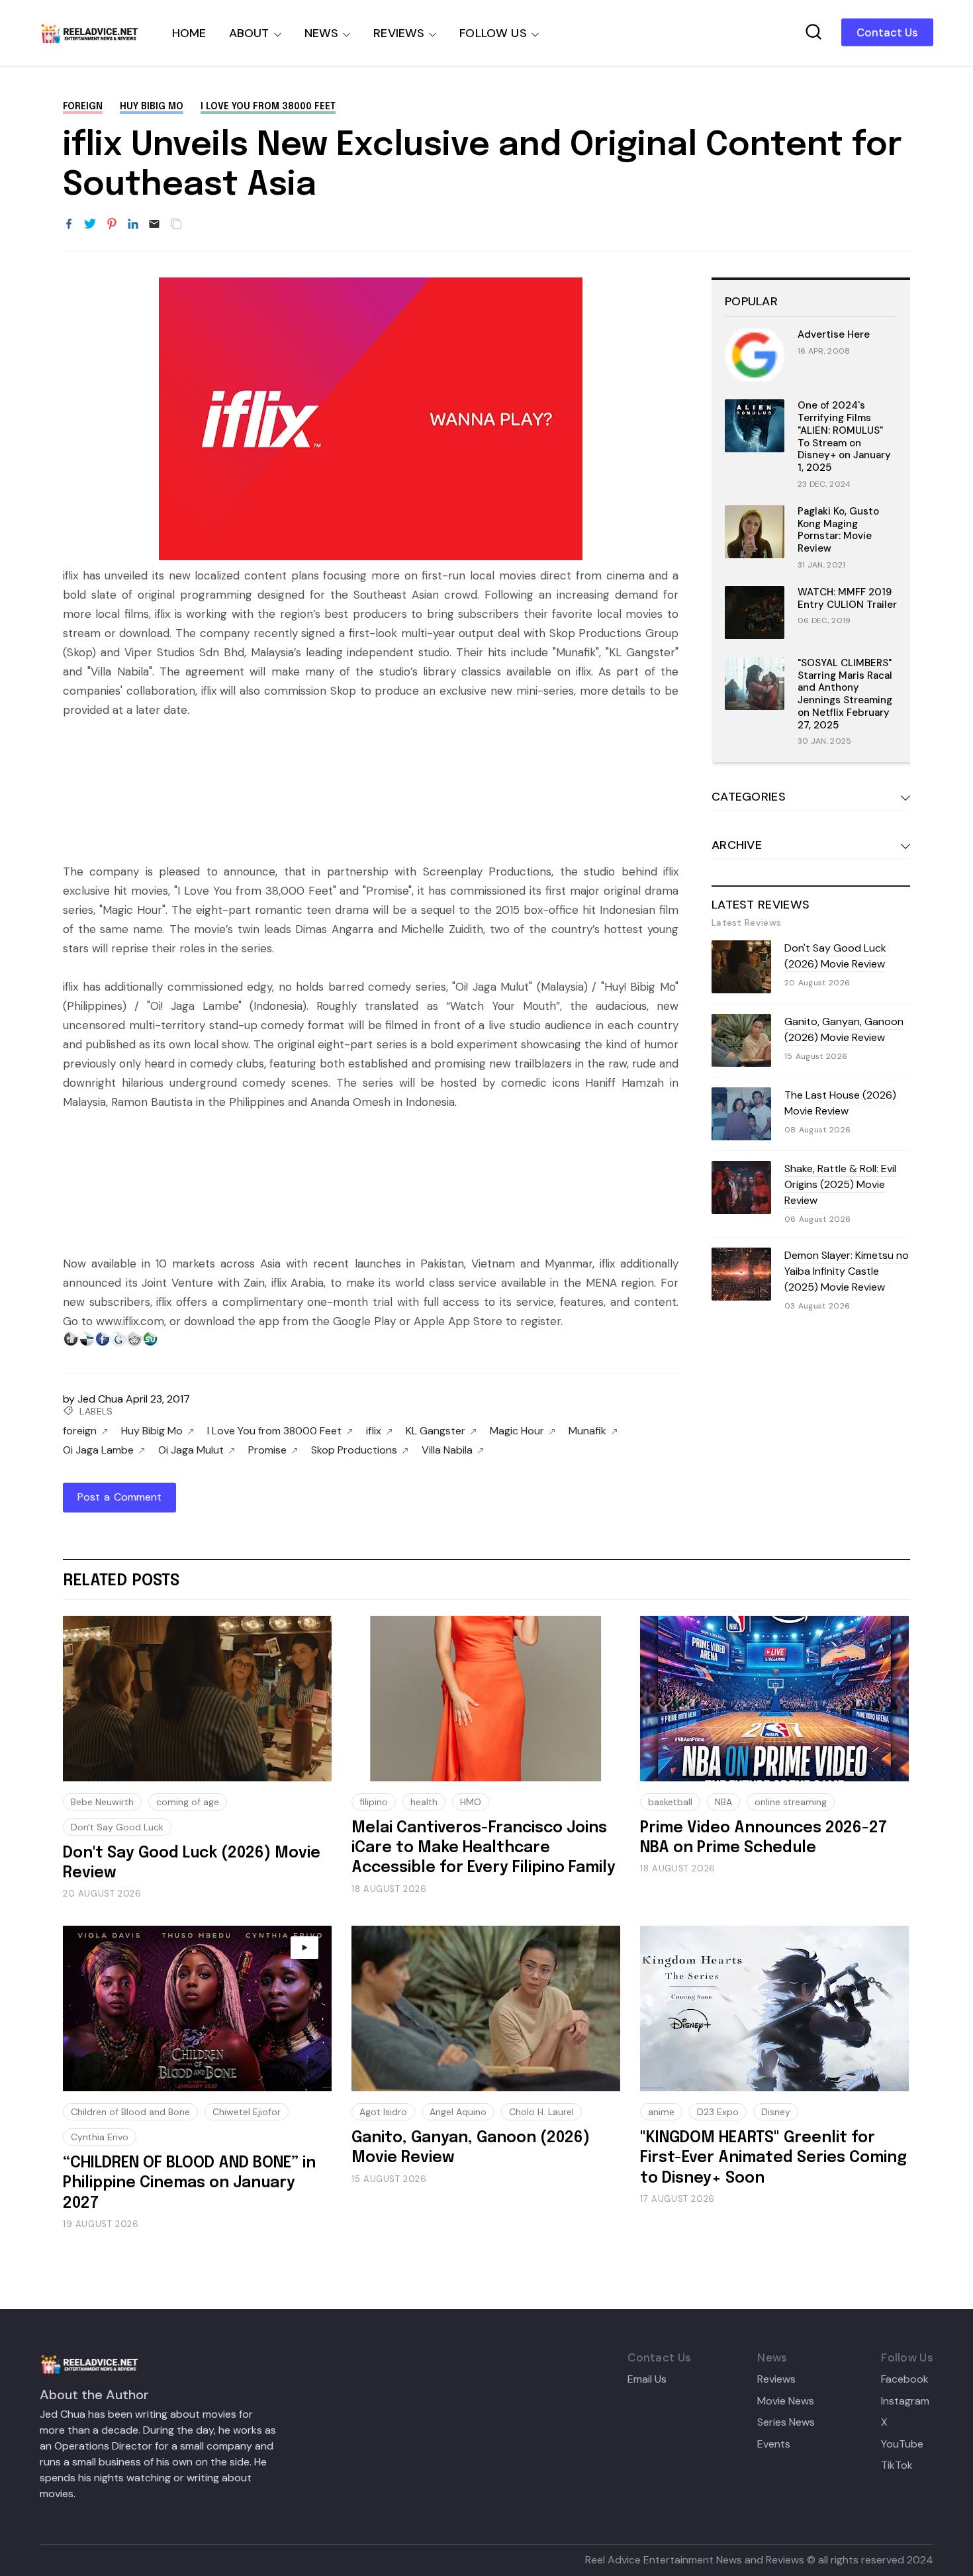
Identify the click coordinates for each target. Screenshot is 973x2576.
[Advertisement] (371, 788)
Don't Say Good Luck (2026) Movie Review (835, 956)
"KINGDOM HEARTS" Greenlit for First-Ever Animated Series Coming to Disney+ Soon (773, 2158)
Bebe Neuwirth (102, 1802)
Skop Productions (354, 1450)
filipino (374, 1802)
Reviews (776, 2379)
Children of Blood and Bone (130, 2112)
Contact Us (887, 32)
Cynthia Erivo (100, 2137)
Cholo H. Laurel (541, 2112)
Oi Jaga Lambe (98, 1450)
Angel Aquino (458, 2112)
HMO (471, 1802)
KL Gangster (436, 1431)
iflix (374, 1431)
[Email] (154, 224)
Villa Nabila (447, 1450)
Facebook (905, 2379)
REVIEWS (399, 33)
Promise (267, 1450)
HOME (189, 33)
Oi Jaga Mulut (191, 1450)
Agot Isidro (383, 2112)
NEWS (322, 33)
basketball (670, 1802)
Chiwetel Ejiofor (247, 2112)
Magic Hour (517, 1431)
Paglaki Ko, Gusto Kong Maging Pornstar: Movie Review (838, 530)
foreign (83, 107)
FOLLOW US (493, 33)
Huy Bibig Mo (152, 107)
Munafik (587, 1431)
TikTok (897, 2465)
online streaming (791, 1802)
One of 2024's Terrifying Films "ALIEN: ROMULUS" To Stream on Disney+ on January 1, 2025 (844, 436)
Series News (786, 2422)
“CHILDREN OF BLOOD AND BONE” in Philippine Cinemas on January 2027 (189, 2183)
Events (774, 2444)
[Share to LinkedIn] (133, 224)
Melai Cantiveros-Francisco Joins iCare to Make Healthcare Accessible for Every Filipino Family (484, 1848)
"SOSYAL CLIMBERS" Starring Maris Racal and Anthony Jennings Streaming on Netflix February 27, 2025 (845, 694)
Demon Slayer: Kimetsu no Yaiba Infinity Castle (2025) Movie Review (847, 1271)
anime (661, 2112)
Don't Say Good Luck (117, 1827)
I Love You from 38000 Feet (268, 107)
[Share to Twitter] (90, 224)
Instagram (905, 2401)
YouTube (902, 2444)
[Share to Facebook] (69, 224)
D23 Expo (718, 2112)
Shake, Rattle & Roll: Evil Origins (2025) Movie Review (840, 1184)
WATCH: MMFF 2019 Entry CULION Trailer (847, 598)
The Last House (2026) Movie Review (840, 1103)
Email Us (647, 2379)
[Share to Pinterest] (112, 224)
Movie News (786, 2401)
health (424, 1802)
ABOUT (249, 33)
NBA (723, 1802)
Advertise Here (834, 334)
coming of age (188, 1802)
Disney (776, 2112)
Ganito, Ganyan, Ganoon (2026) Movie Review (844, 1029)
